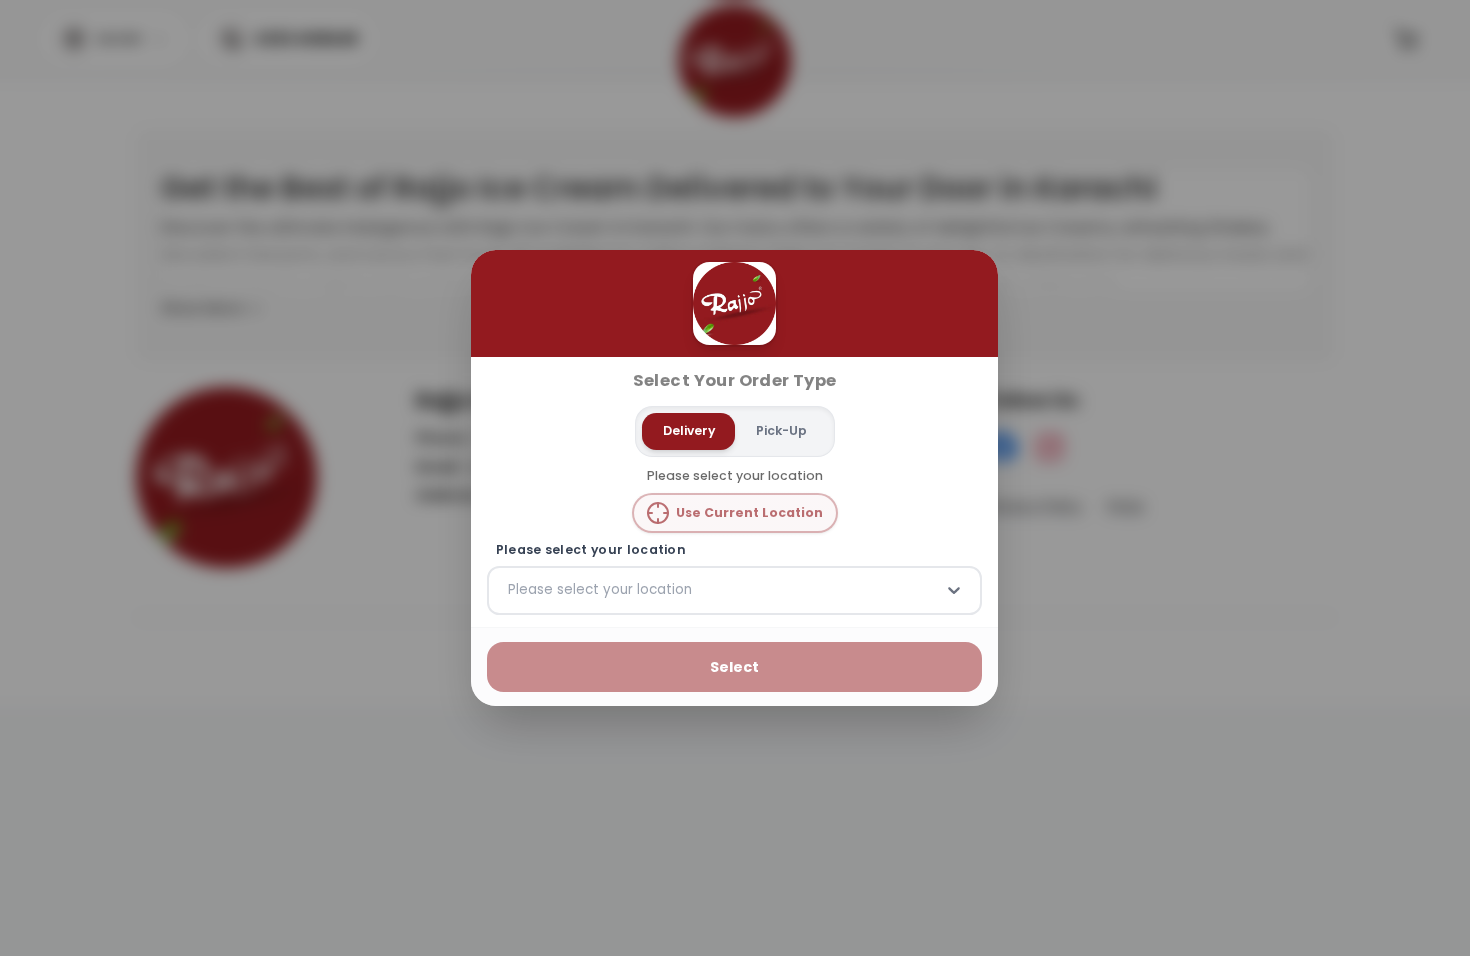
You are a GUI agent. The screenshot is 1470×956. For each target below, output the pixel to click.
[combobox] (510, 590)
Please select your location (591, 550)
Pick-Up (781, 430)
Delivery (689, 430)
